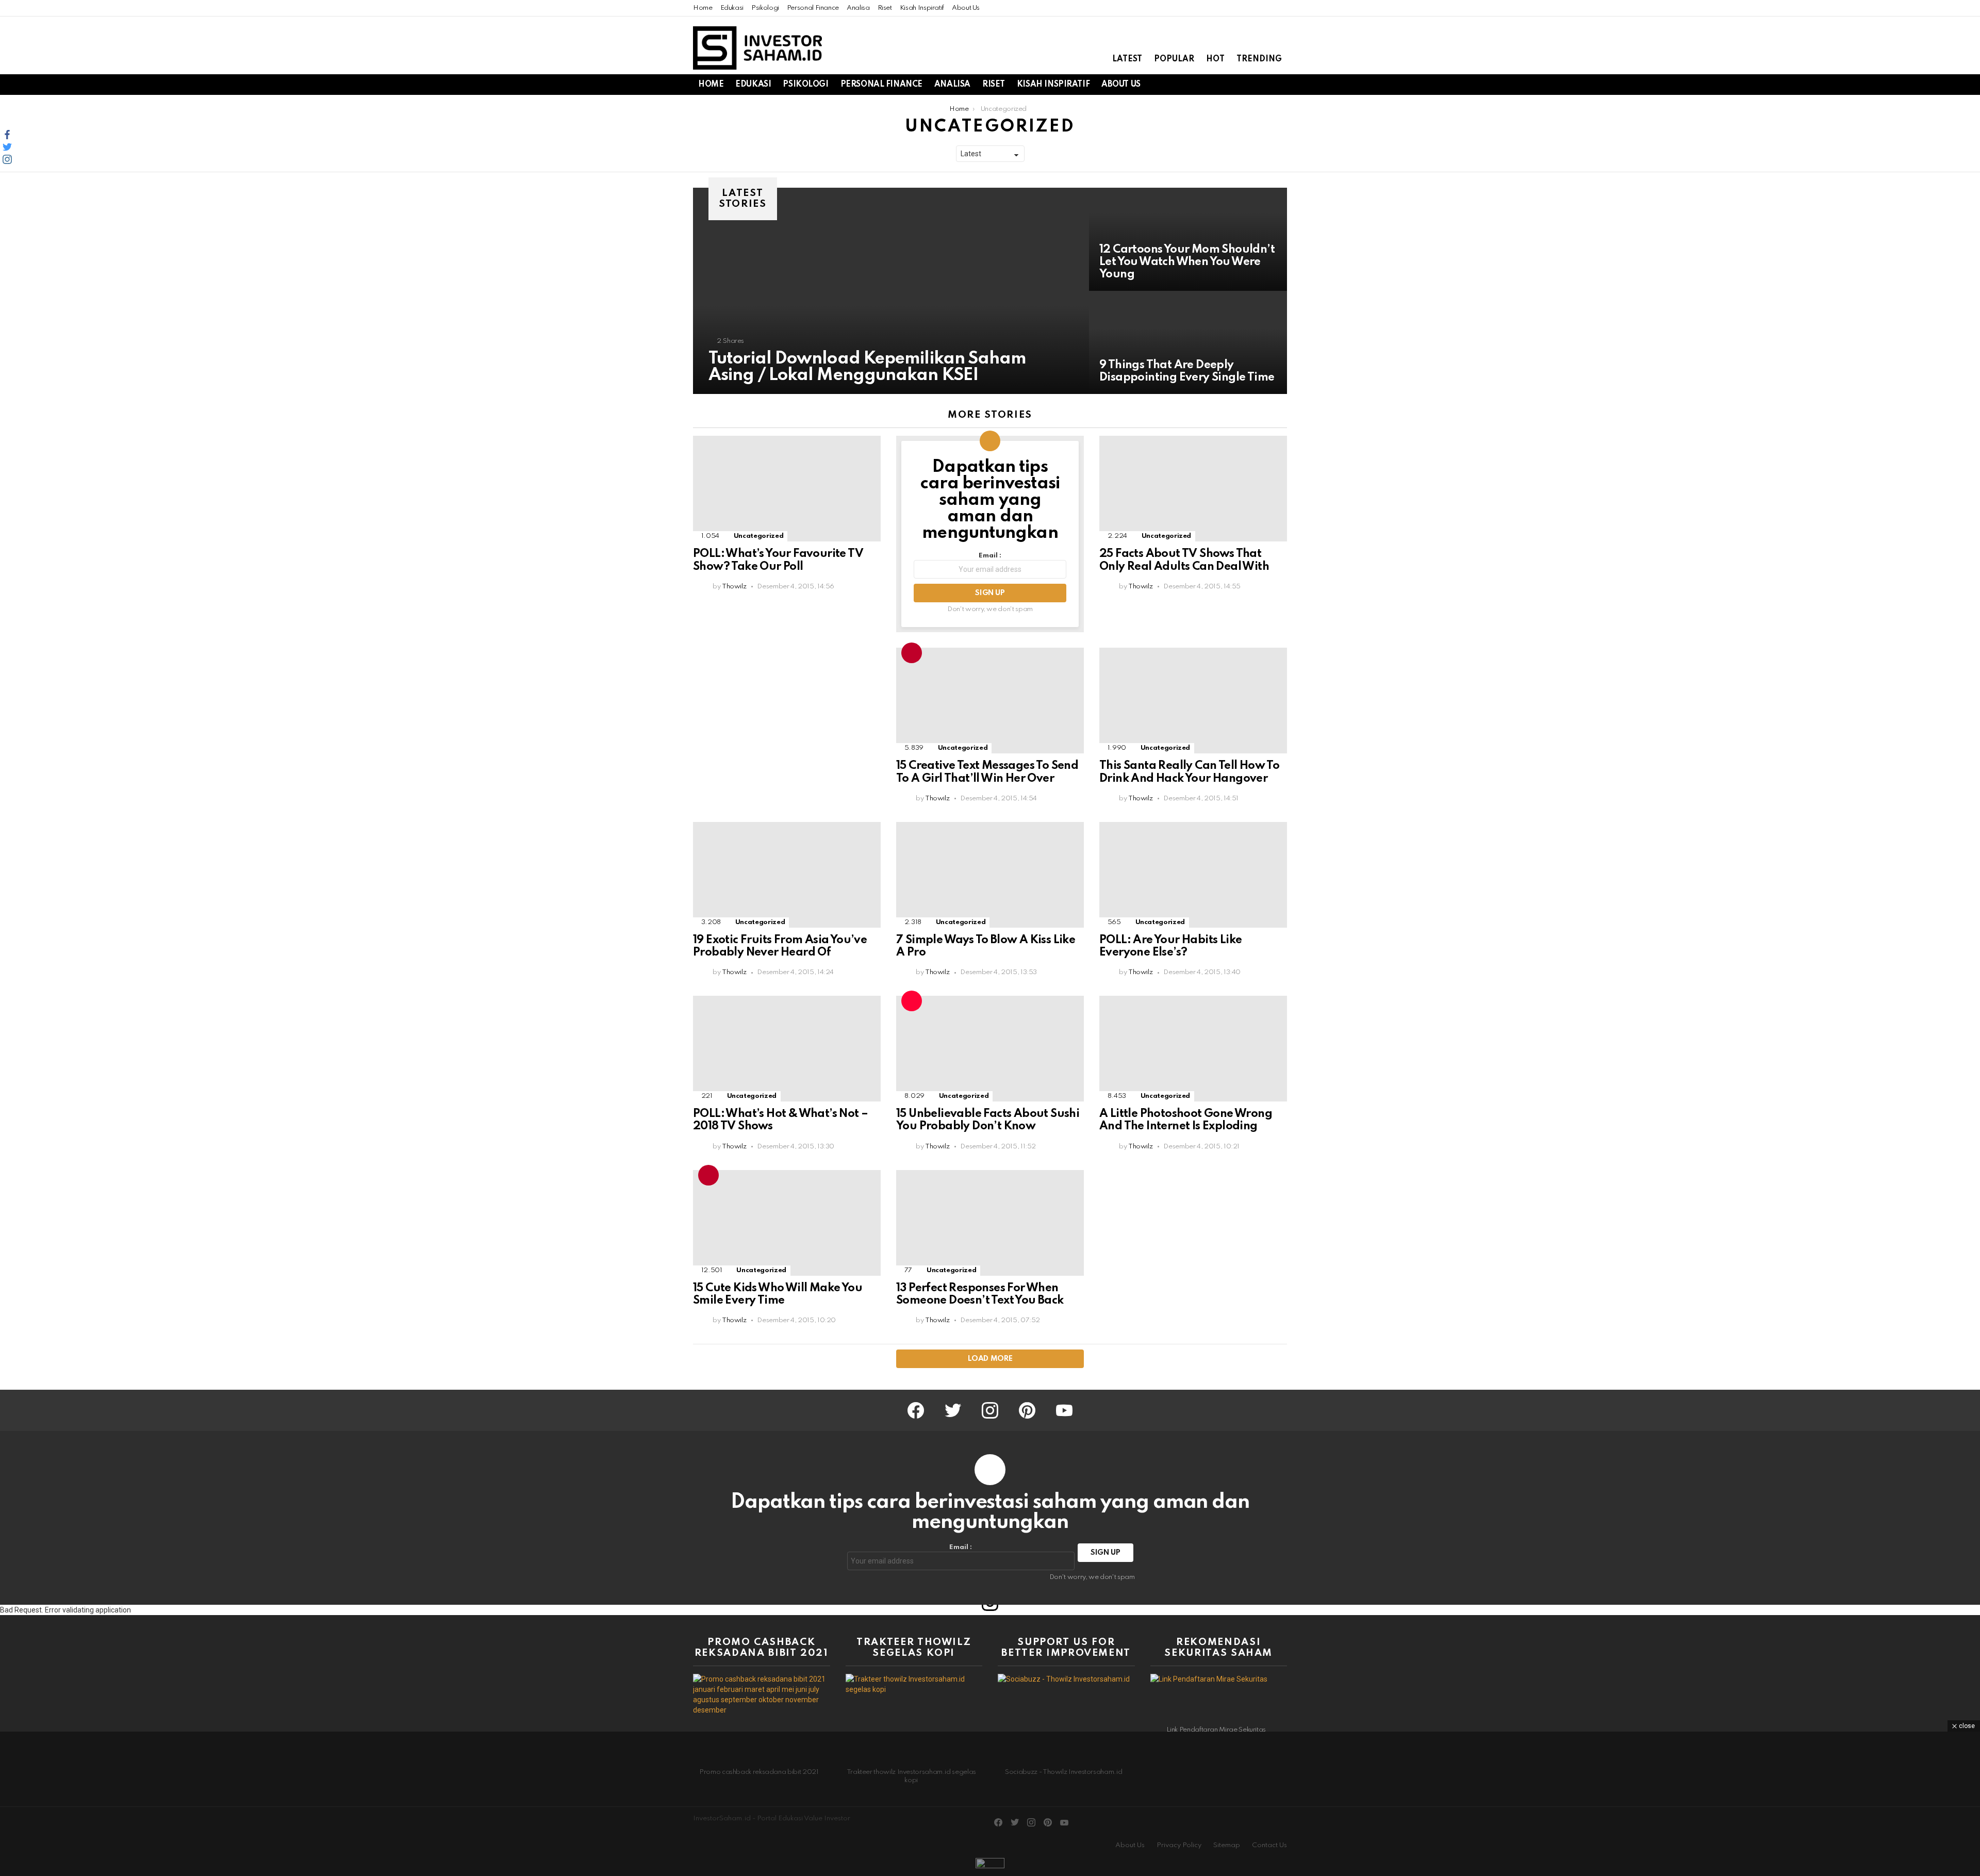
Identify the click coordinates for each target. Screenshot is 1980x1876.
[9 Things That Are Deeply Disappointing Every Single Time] (1188, 342)
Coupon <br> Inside (912, 1001)
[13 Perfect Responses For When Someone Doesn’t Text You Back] (990, 1223)
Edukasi (732, 8)
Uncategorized (758, 536)
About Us (966, 8)
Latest (1127, 59)
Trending (1259, 59)
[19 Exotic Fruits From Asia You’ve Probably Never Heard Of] (787, 875)
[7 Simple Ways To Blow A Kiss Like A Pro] (990, 875)
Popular (1174, 59)
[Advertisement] (787, 720)
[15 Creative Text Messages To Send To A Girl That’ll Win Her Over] (990, 701)
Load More (990, 1359)
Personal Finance (813, 8)
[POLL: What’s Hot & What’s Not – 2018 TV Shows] (787, 1049)
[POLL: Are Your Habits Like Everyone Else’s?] (1193, 875)
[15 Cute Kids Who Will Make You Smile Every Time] (787, 1223)
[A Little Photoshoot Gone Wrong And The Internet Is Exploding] (1193, 1049)
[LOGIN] (1281, 85)
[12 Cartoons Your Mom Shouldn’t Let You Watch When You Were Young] (1188, 239)
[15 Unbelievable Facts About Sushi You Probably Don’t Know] (990, 1049)
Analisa (858, 8)
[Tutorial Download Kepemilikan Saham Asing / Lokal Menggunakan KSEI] (891, 291)
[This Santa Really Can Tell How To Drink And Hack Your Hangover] (1193, 701)
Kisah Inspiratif (922, 8)
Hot (1215, 59)
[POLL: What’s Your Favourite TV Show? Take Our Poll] (787, 489)
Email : (990, 556)
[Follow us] (1246, 85)
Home (703, 8)
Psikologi (765, 8)
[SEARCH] (1263, 85)
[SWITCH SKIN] (1228, 85)
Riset (885, 8)
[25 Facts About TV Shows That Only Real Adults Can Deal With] (1193, 489)
